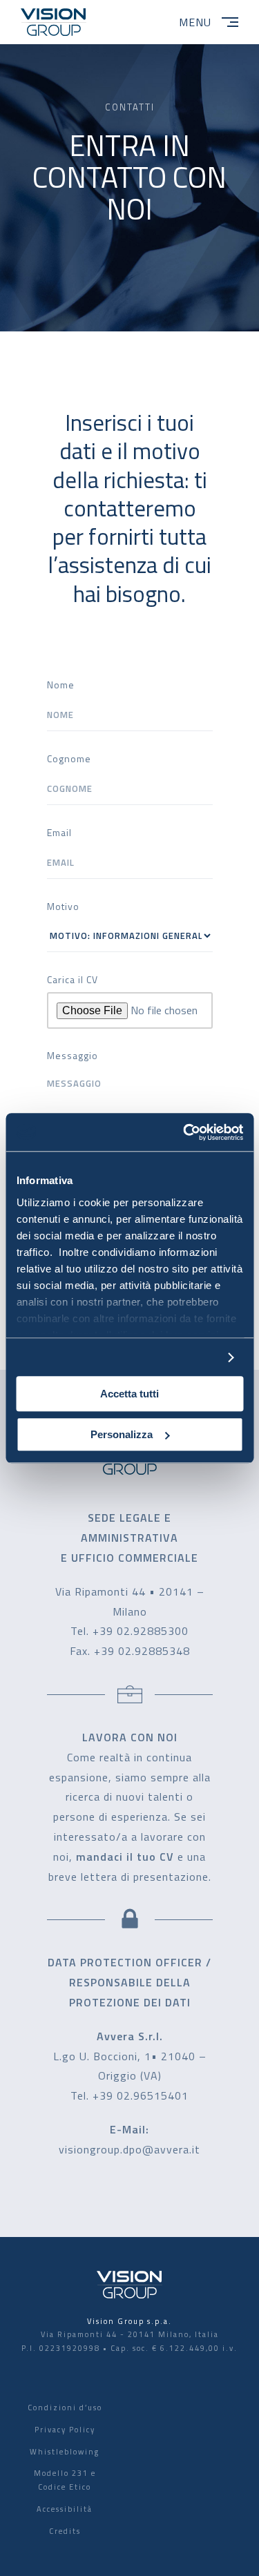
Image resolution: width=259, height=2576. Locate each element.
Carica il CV (73, 979)
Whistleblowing (65, 2452)
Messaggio (73, 1055)
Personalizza (122, 1434)
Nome (61, 685)
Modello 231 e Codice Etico (65, 2480)
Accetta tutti (129, 1394)
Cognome (69, 758)
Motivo (63, 906)
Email (59, 832)
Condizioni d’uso (65, 2408)
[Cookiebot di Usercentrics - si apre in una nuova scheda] (184, 1132)
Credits (65, 2531)
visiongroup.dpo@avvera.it (129, 2149)
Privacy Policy (65, 2430)
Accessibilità (65, 2509)
